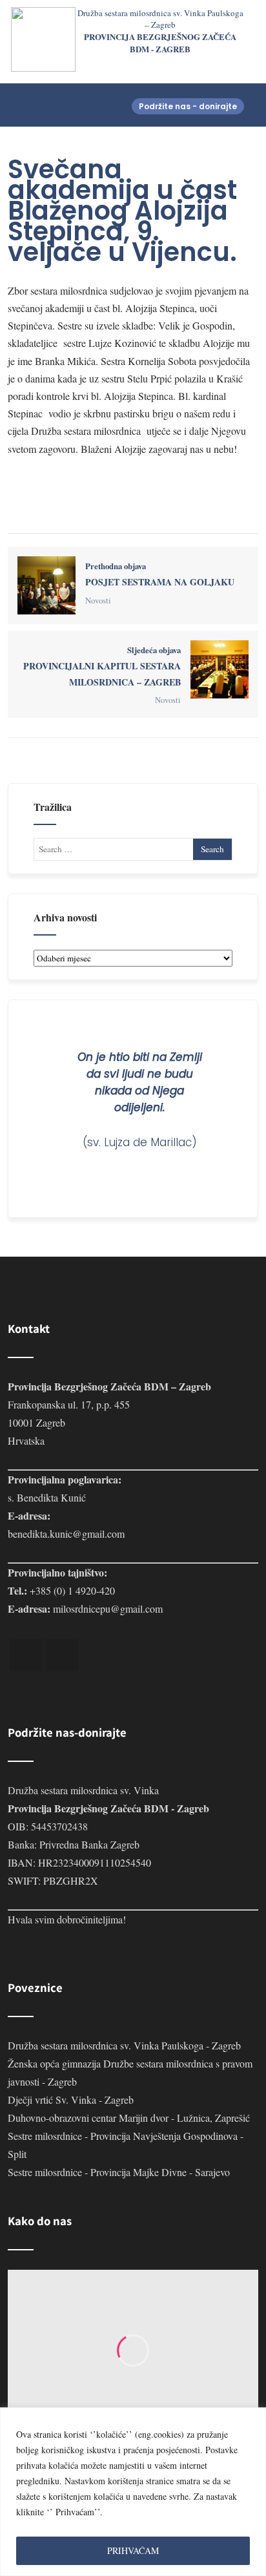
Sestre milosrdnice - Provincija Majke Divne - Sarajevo (119, 2172)
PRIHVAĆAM (133, 2550)
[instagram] (62, 1655)
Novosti (98, 600)
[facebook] (26, 1655)
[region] (133, 2492)
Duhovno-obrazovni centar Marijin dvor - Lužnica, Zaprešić (129, 2118)
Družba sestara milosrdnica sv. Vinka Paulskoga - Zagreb (124, 2045)
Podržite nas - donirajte (188, 106)
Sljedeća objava (102, 666)
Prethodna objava (160, 574)
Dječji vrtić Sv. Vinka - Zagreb (71, 2100)
